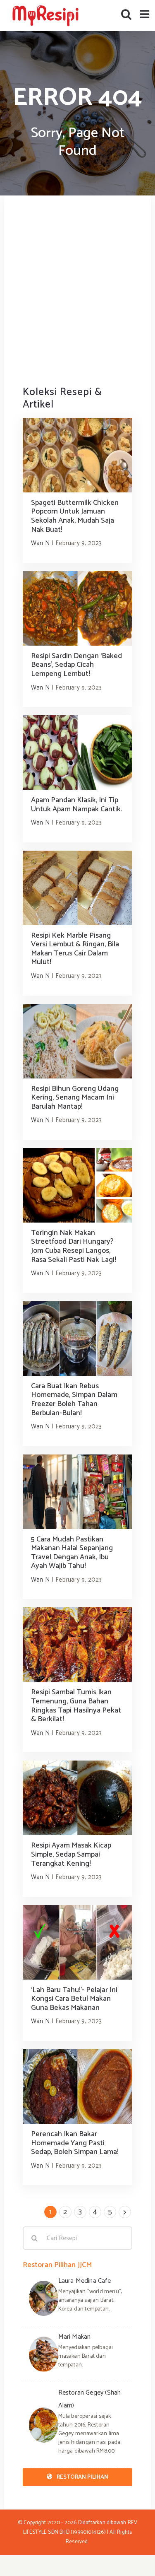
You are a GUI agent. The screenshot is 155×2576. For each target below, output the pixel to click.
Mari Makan (75, 2337)
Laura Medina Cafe (85, 2281)
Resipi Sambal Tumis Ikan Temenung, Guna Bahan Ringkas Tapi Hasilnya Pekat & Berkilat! (76, 1706)
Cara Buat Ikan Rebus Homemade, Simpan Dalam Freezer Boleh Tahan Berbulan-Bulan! (74, 1400)
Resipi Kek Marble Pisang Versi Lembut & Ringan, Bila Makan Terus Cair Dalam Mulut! (75, 949)
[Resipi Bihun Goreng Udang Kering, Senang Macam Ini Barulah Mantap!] (77, 1041)
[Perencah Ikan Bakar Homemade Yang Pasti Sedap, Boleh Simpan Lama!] (77, 2086)
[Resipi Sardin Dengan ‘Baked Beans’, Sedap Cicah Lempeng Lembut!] (77, 608)
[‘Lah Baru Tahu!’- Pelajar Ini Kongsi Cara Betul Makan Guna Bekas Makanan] (77, 1942)
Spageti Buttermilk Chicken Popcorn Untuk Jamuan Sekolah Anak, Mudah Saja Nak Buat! (75, 516)
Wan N (40, 543)
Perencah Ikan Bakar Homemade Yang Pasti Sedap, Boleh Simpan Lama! (75, 2143)
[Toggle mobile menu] (145, 14)
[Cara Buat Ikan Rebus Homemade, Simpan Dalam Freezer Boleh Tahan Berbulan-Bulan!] (77, 1339)
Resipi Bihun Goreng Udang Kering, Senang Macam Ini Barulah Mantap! (75, 1098)
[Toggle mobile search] (126, 14)
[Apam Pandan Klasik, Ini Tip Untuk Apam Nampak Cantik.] (77, 753)
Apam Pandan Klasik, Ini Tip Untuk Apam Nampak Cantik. (76, 805)
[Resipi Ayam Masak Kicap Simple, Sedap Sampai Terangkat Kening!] (77, 1798)
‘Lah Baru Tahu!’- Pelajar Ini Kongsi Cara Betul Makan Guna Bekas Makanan (74, 1999)
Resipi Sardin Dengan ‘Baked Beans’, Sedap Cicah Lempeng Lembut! (76, 665)
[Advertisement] (77, 290)
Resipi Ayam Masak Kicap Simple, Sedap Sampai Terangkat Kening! (71, 1854)
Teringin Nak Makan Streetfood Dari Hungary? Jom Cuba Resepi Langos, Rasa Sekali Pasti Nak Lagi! (74, 1246)
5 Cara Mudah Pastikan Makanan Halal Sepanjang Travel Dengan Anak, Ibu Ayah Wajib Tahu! (72, 1553)
